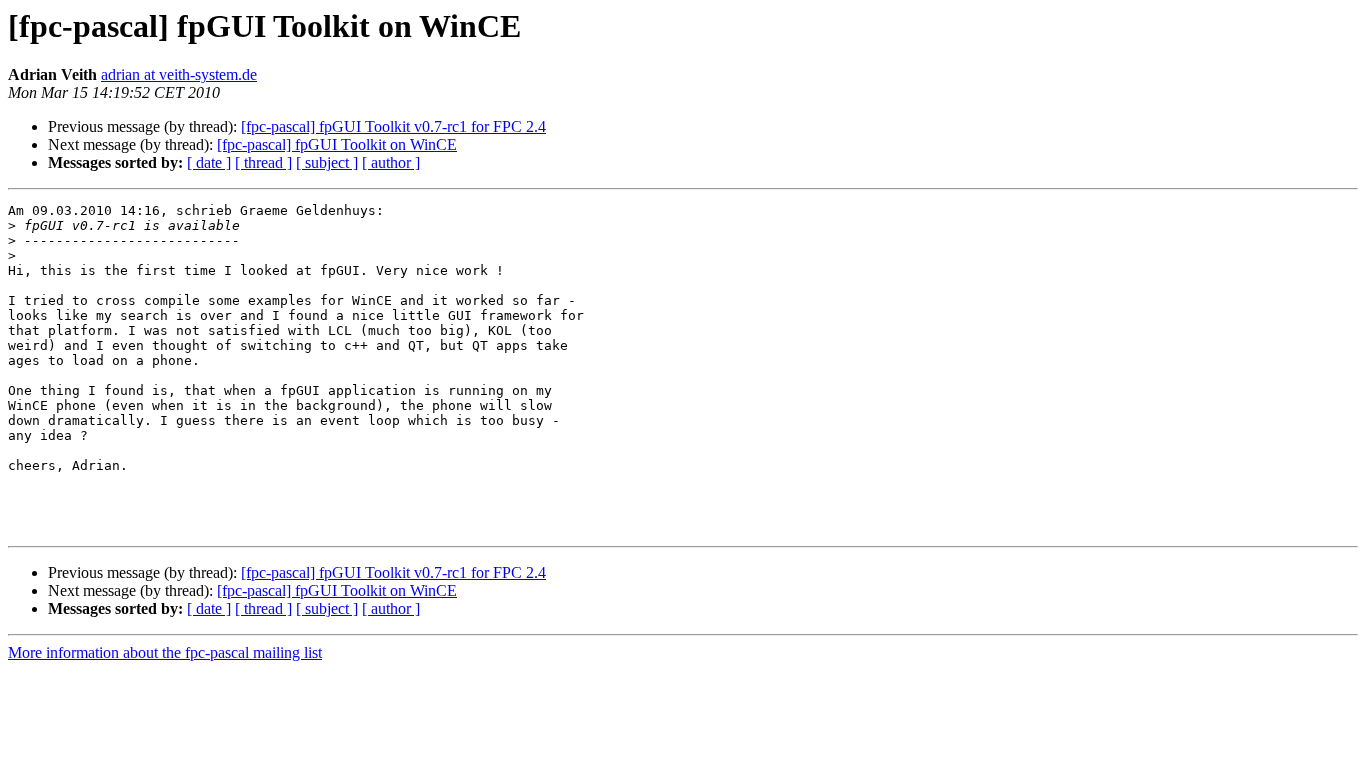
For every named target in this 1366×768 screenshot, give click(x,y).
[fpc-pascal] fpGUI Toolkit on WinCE (337, 144)
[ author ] (391, 162)
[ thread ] (263, 162)
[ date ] (209, 162)
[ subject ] (327, 162)
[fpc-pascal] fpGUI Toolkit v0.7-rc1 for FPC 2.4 (393, 126)
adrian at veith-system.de (179, 74)
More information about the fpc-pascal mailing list (165, 652)
